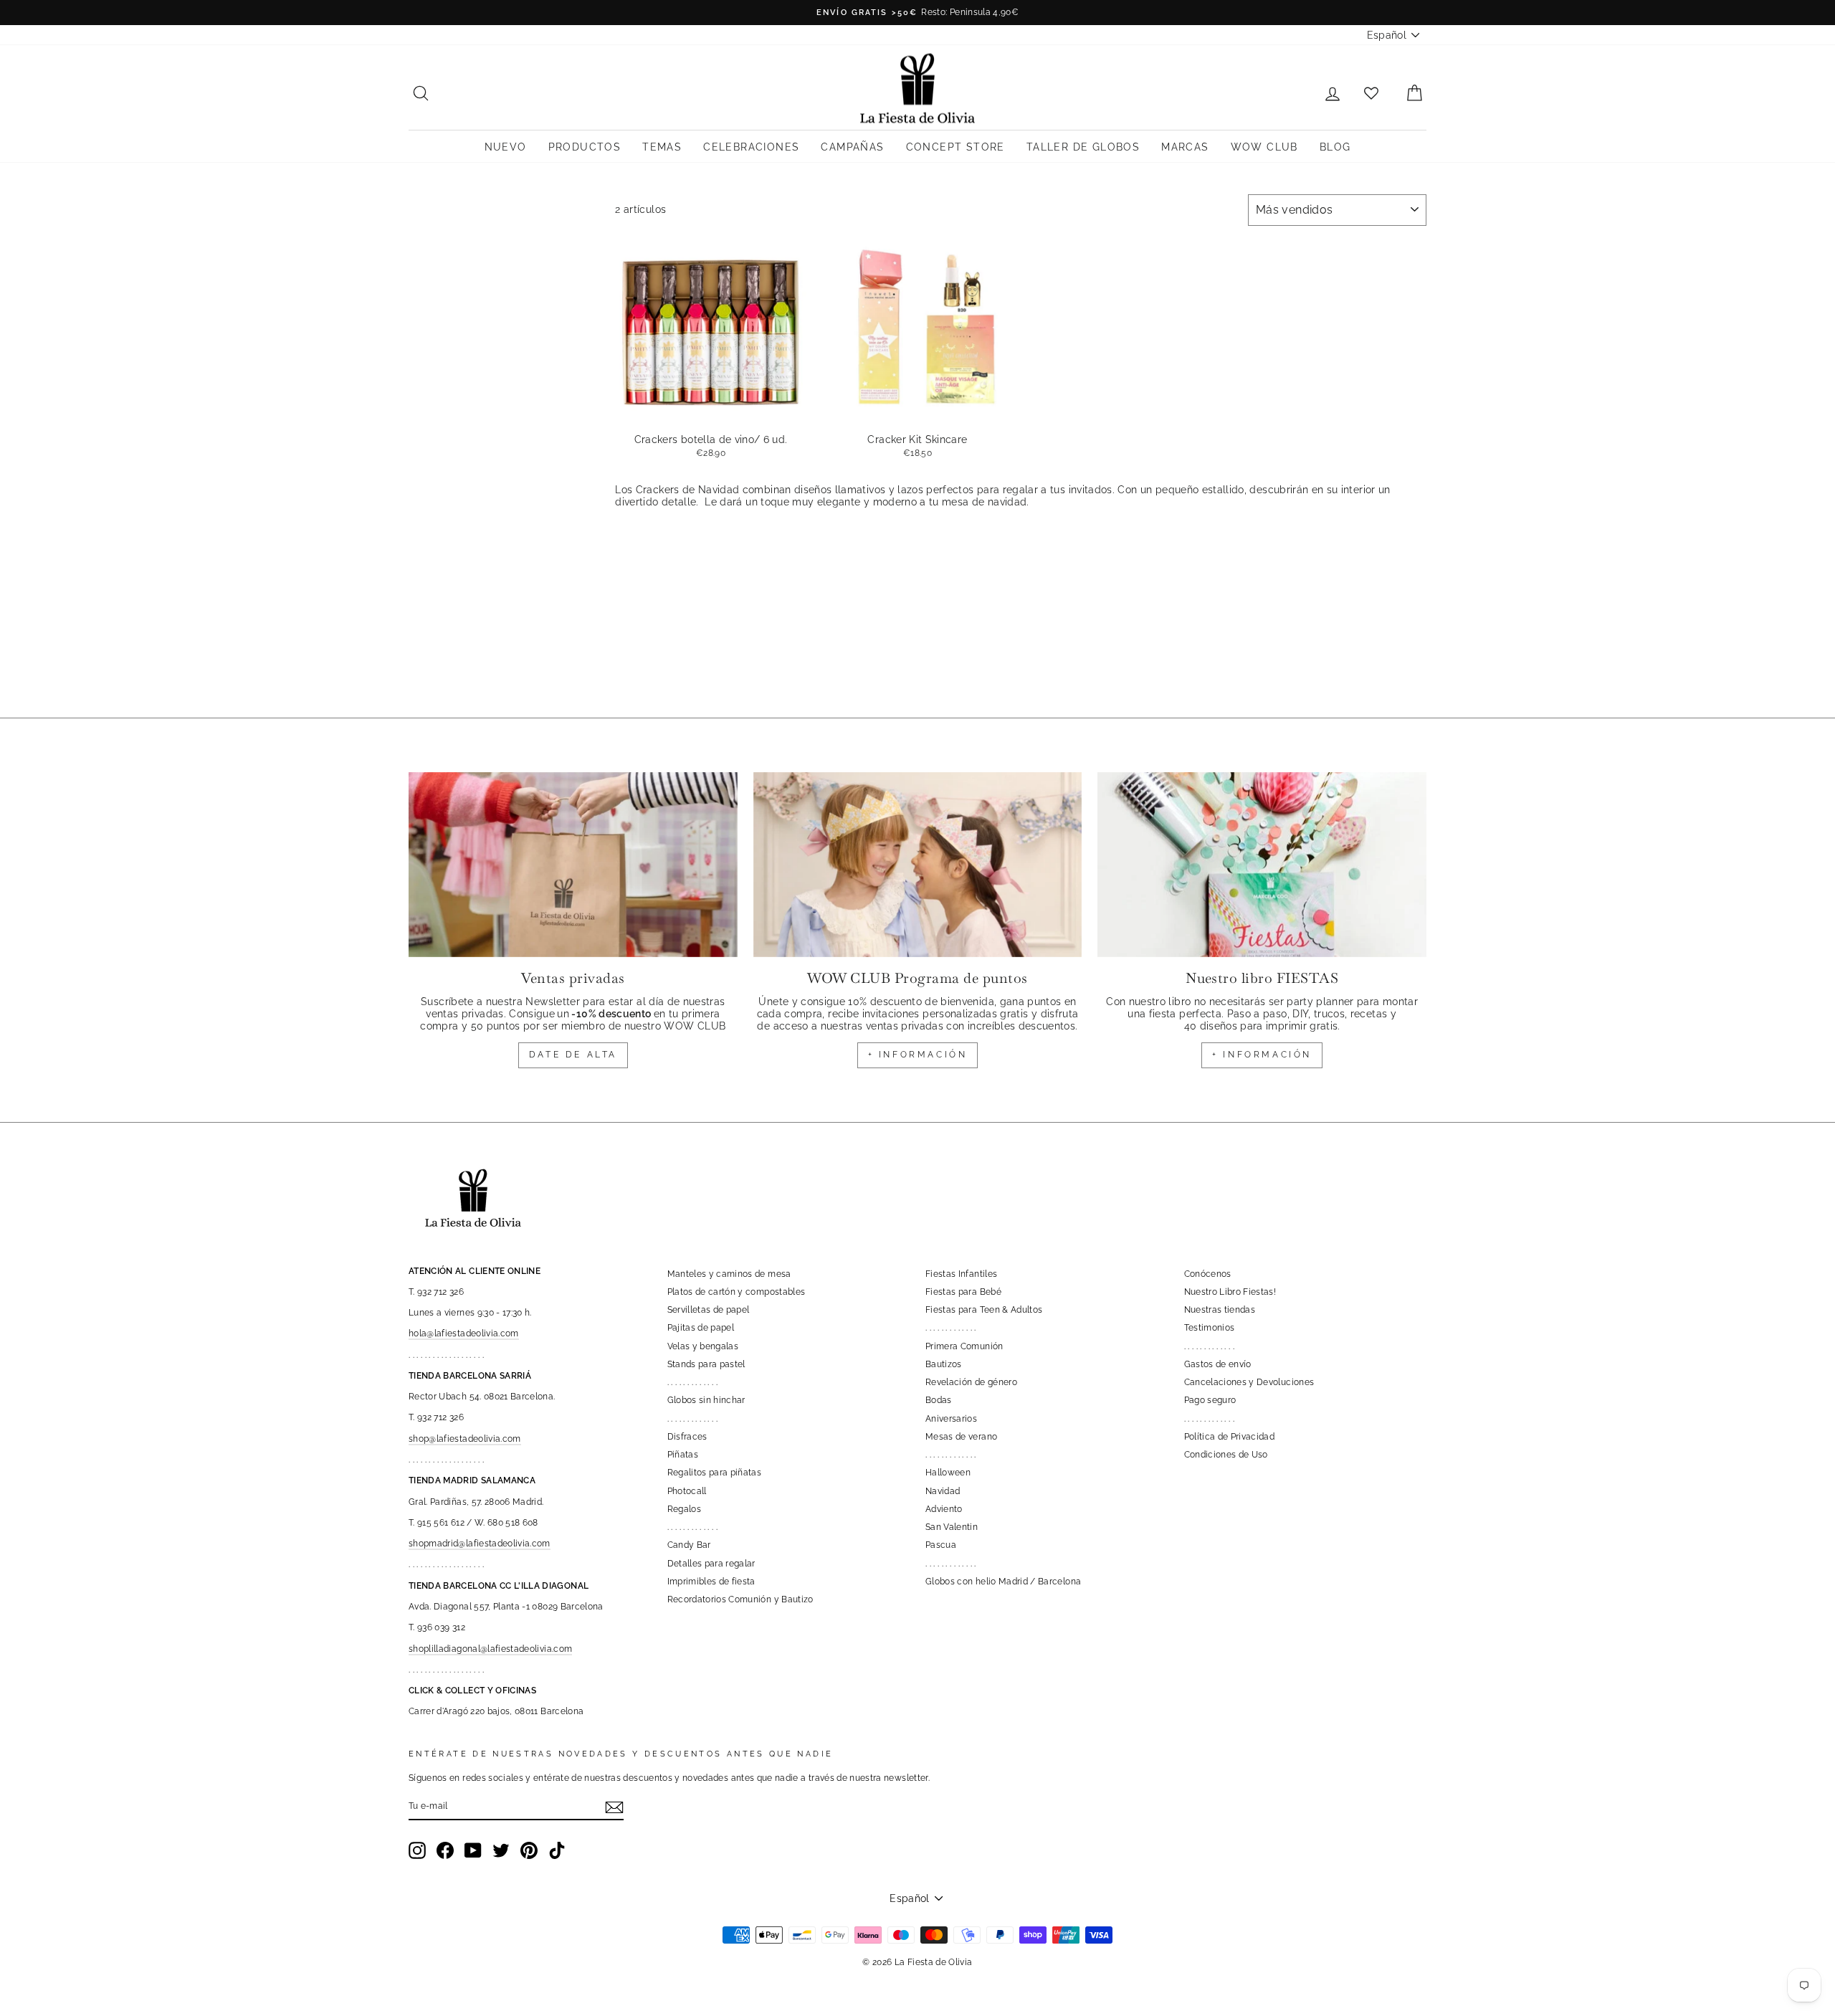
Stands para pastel (706, 1364)
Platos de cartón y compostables (737, 1292)
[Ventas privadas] (573, 865)
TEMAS (662, 147)
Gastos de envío (1218, 1364)
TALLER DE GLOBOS (1083, 147)
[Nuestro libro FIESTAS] (1262, 865)
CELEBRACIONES (751, 147)
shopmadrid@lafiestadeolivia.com (480, 1544)
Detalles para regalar (711, 1564)
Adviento (944, 1509)
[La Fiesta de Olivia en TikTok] (557, 1850)
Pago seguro (1210, 1400)
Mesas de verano (961, 1437)
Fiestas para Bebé (963, 1292)
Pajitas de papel (701, 1328)
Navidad (943, 1491)
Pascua (941, 1545)
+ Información (1262, 1055)
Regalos (684, 1509)
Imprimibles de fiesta (711, 1582)
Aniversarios (951, 1419)
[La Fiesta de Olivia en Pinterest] (529, 1850)
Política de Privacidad (1230, 1437)
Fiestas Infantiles (961, 1274)
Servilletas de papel (709, 1310)
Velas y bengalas (703, 1346)
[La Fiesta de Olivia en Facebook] (445, 1850)
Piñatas (683, 1455)
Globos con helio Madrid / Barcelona (1003, 1582)
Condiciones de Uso (1226, 1455)
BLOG (1335, 147)
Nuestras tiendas (1220, 1310)
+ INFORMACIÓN (918, 1055)
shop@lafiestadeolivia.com (465, 1439)
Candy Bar (689, 1545)
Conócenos (1208, 1274)
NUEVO (506, 147)
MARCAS (1185, 147)
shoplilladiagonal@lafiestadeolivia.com (490, 1649)
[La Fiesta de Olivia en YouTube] (473, 1850)
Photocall (687, 1491)
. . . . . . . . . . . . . (693, 1382)
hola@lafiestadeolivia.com (464, 1333)
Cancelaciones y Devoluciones (1249, 1382)
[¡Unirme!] (614, 1807)
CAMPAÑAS (852, 147)
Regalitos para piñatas (715, 1473)
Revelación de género (971, 1382)
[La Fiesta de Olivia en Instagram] (417, 1850)
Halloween (948, 1473)
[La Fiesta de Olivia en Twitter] (501, 1850)
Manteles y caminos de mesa (729, 1274)
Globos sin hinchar (706, 1400)
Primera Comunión (964, 1346)
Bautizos (944, 1364)
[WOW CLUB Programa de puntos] (918, 865)
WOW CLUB (1264, 147)
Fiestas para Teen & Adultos (984, 1310)
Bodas (939, 1400)
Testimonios (1210, 1328)
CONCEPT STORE (955, 147)
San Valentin (952, 1527)
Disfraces (687, 1437)
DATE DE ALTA (573, 1055)
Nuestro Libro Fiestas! (1230, 1292)
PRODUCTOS (585, 147)
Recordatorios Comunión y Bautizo (740, 1599)
